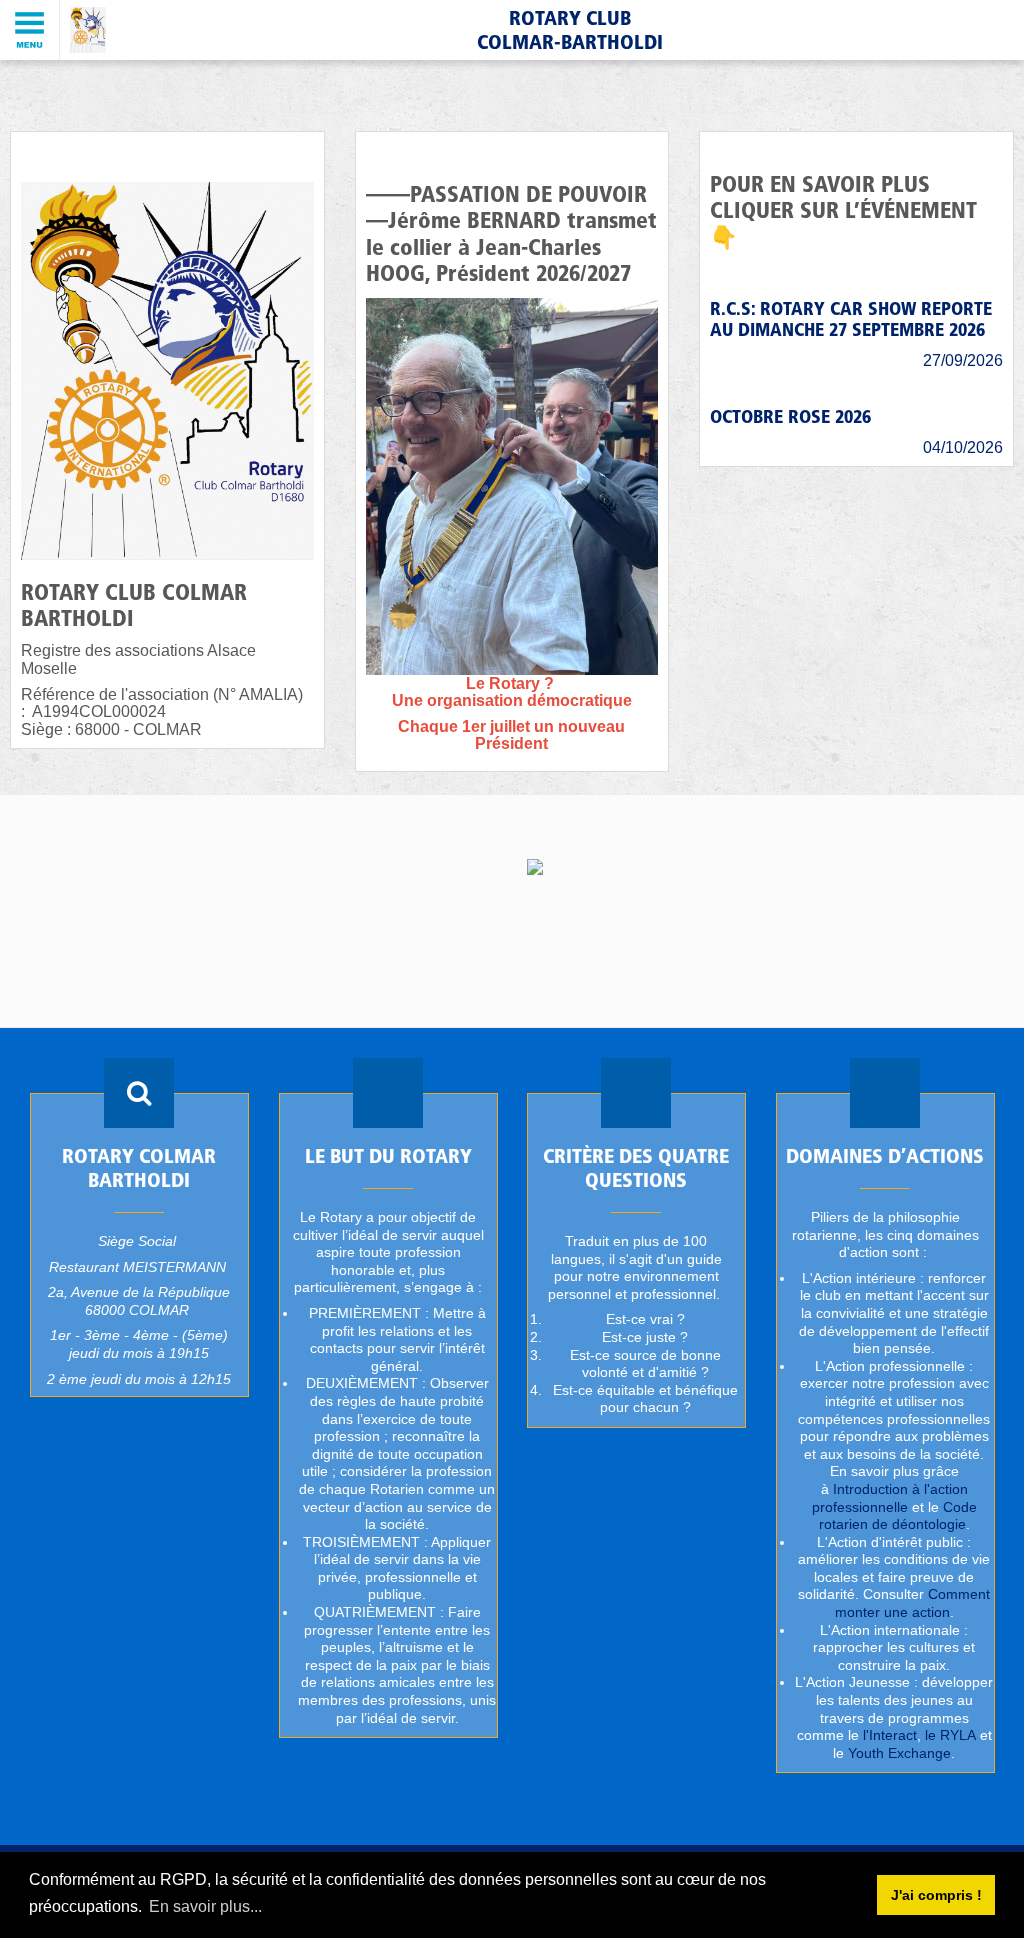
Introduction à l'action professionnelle (889, 1498)
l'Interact (889, 1736)
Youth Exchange (899, 1753)
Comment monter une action (912, 1604)
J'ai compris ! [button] (936, 1895)
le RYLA (949, 1736)
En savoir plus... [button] (205, 1906)
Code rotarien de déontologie (897, 1516)
